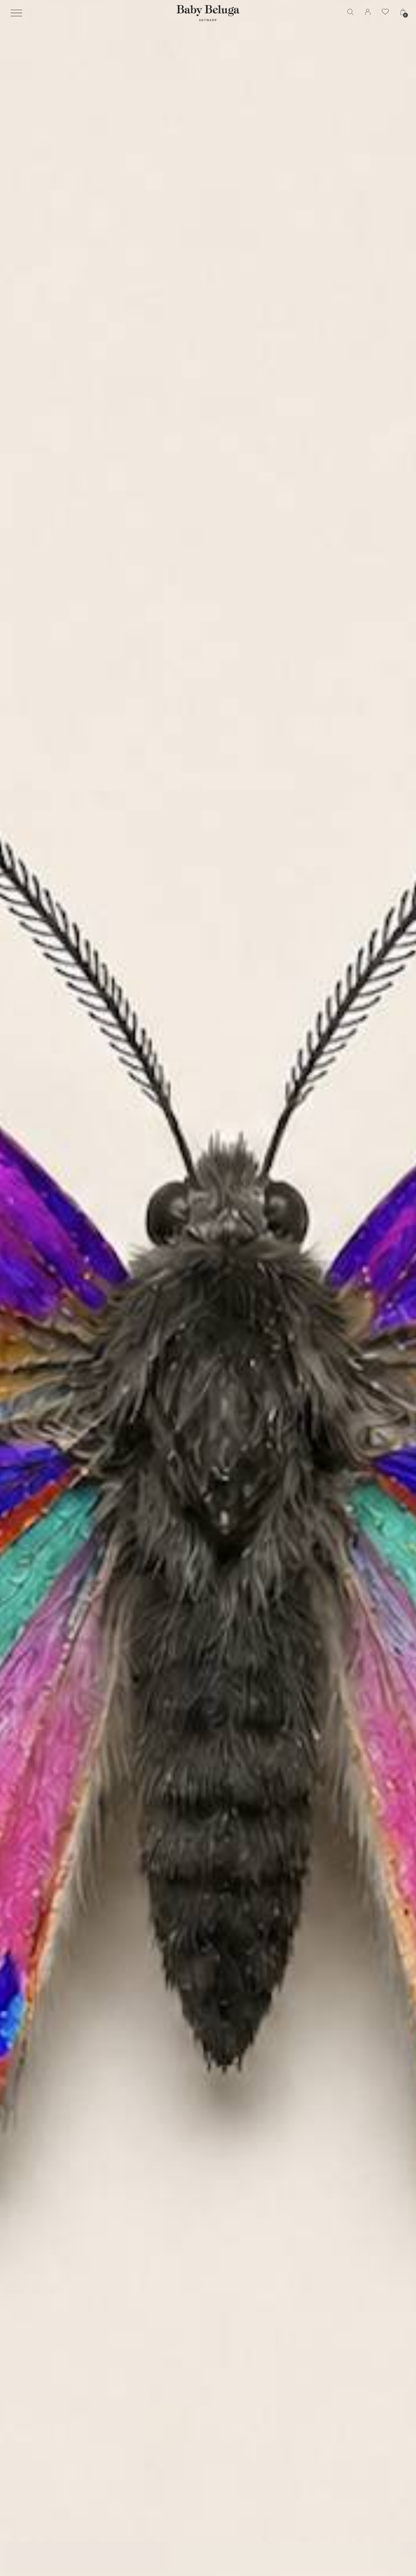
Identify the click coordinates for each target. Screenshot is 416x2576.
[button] (16, 13)
